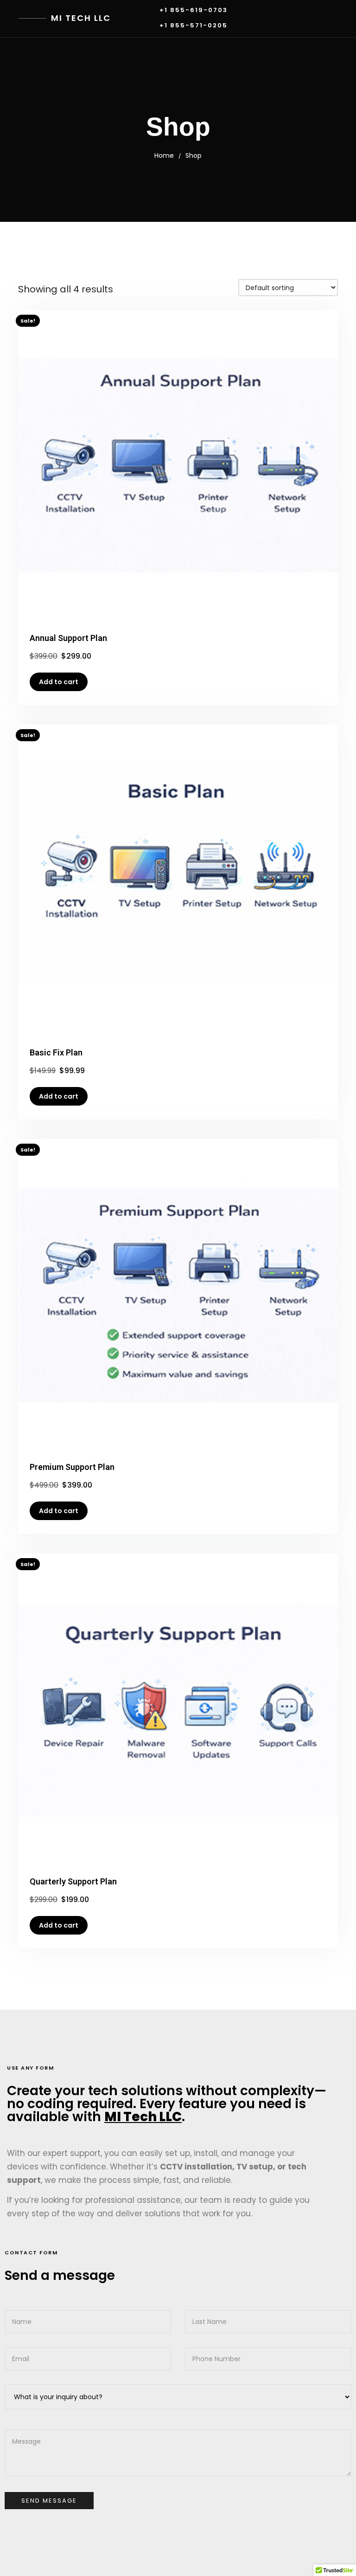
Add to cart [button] (59, 682)
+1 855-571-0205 (194, 26)
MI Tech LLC (81, 18)
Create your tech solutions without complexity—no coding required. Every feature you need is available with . (167, 2104)
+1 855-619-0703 (194, 10)
